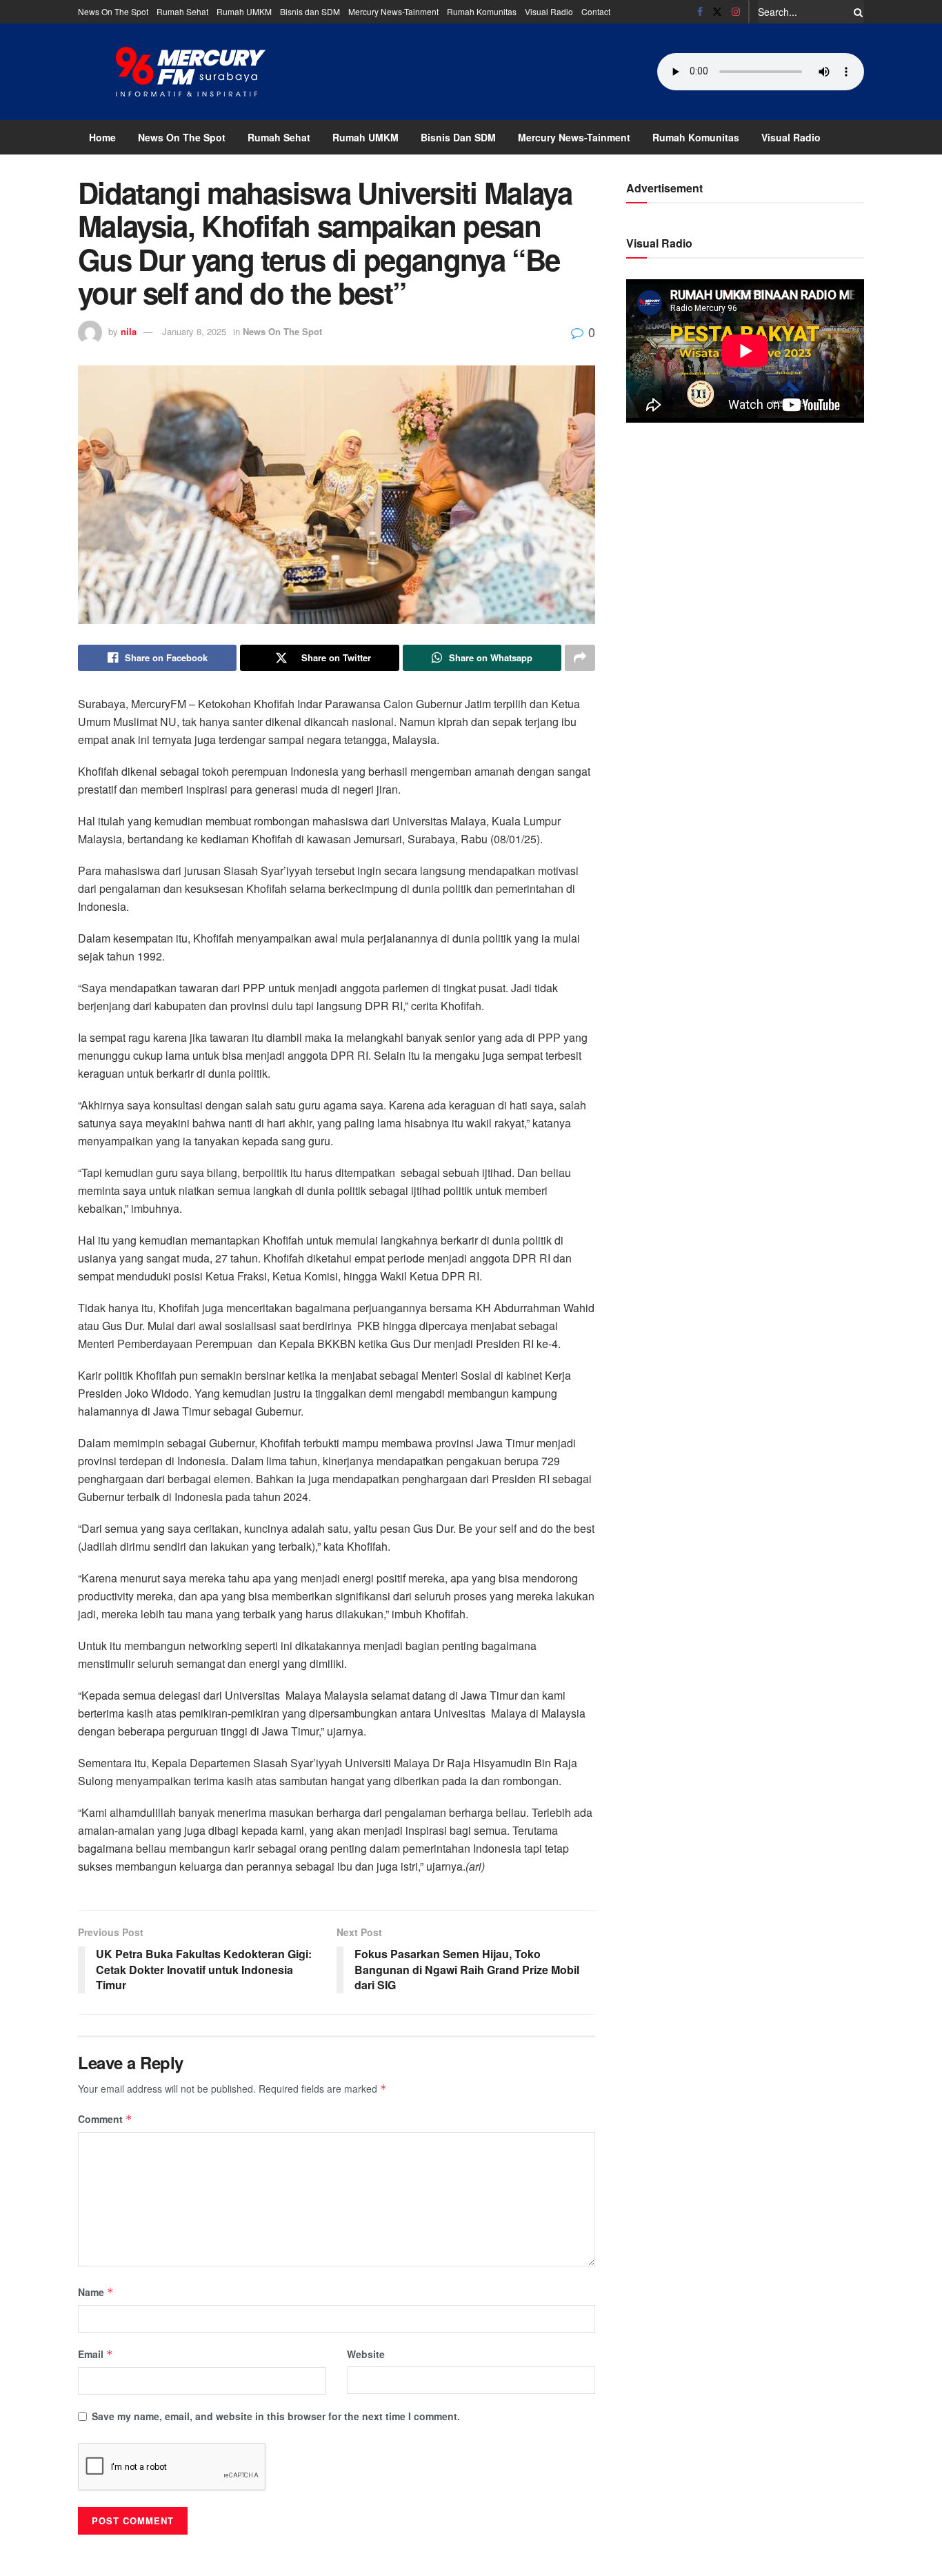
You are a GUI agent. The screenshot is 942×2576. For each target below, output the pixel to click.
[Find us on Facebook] (700, 12)
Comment (105, 2119)
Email (96, 2354)
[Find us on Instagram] (736, 12)
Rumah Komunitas (482, 11)
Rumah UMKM (244, 11)
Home (102, 137)
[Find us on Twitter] (717, 12)
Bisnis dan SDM (310, 11)
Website (366, 2354)
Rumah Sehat (182, 11)
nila (129, 331)
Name (96, 2292)
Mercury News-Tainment (393, 11)
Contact (596, 11)
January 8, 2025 (194, 331)
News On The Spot (113, 11)
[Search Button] (856, 12)
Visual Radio (549, 11)
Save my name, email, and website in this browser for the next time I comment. (276, 2416)
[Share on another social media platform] (580, 658)
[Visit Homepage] (191, 72)
